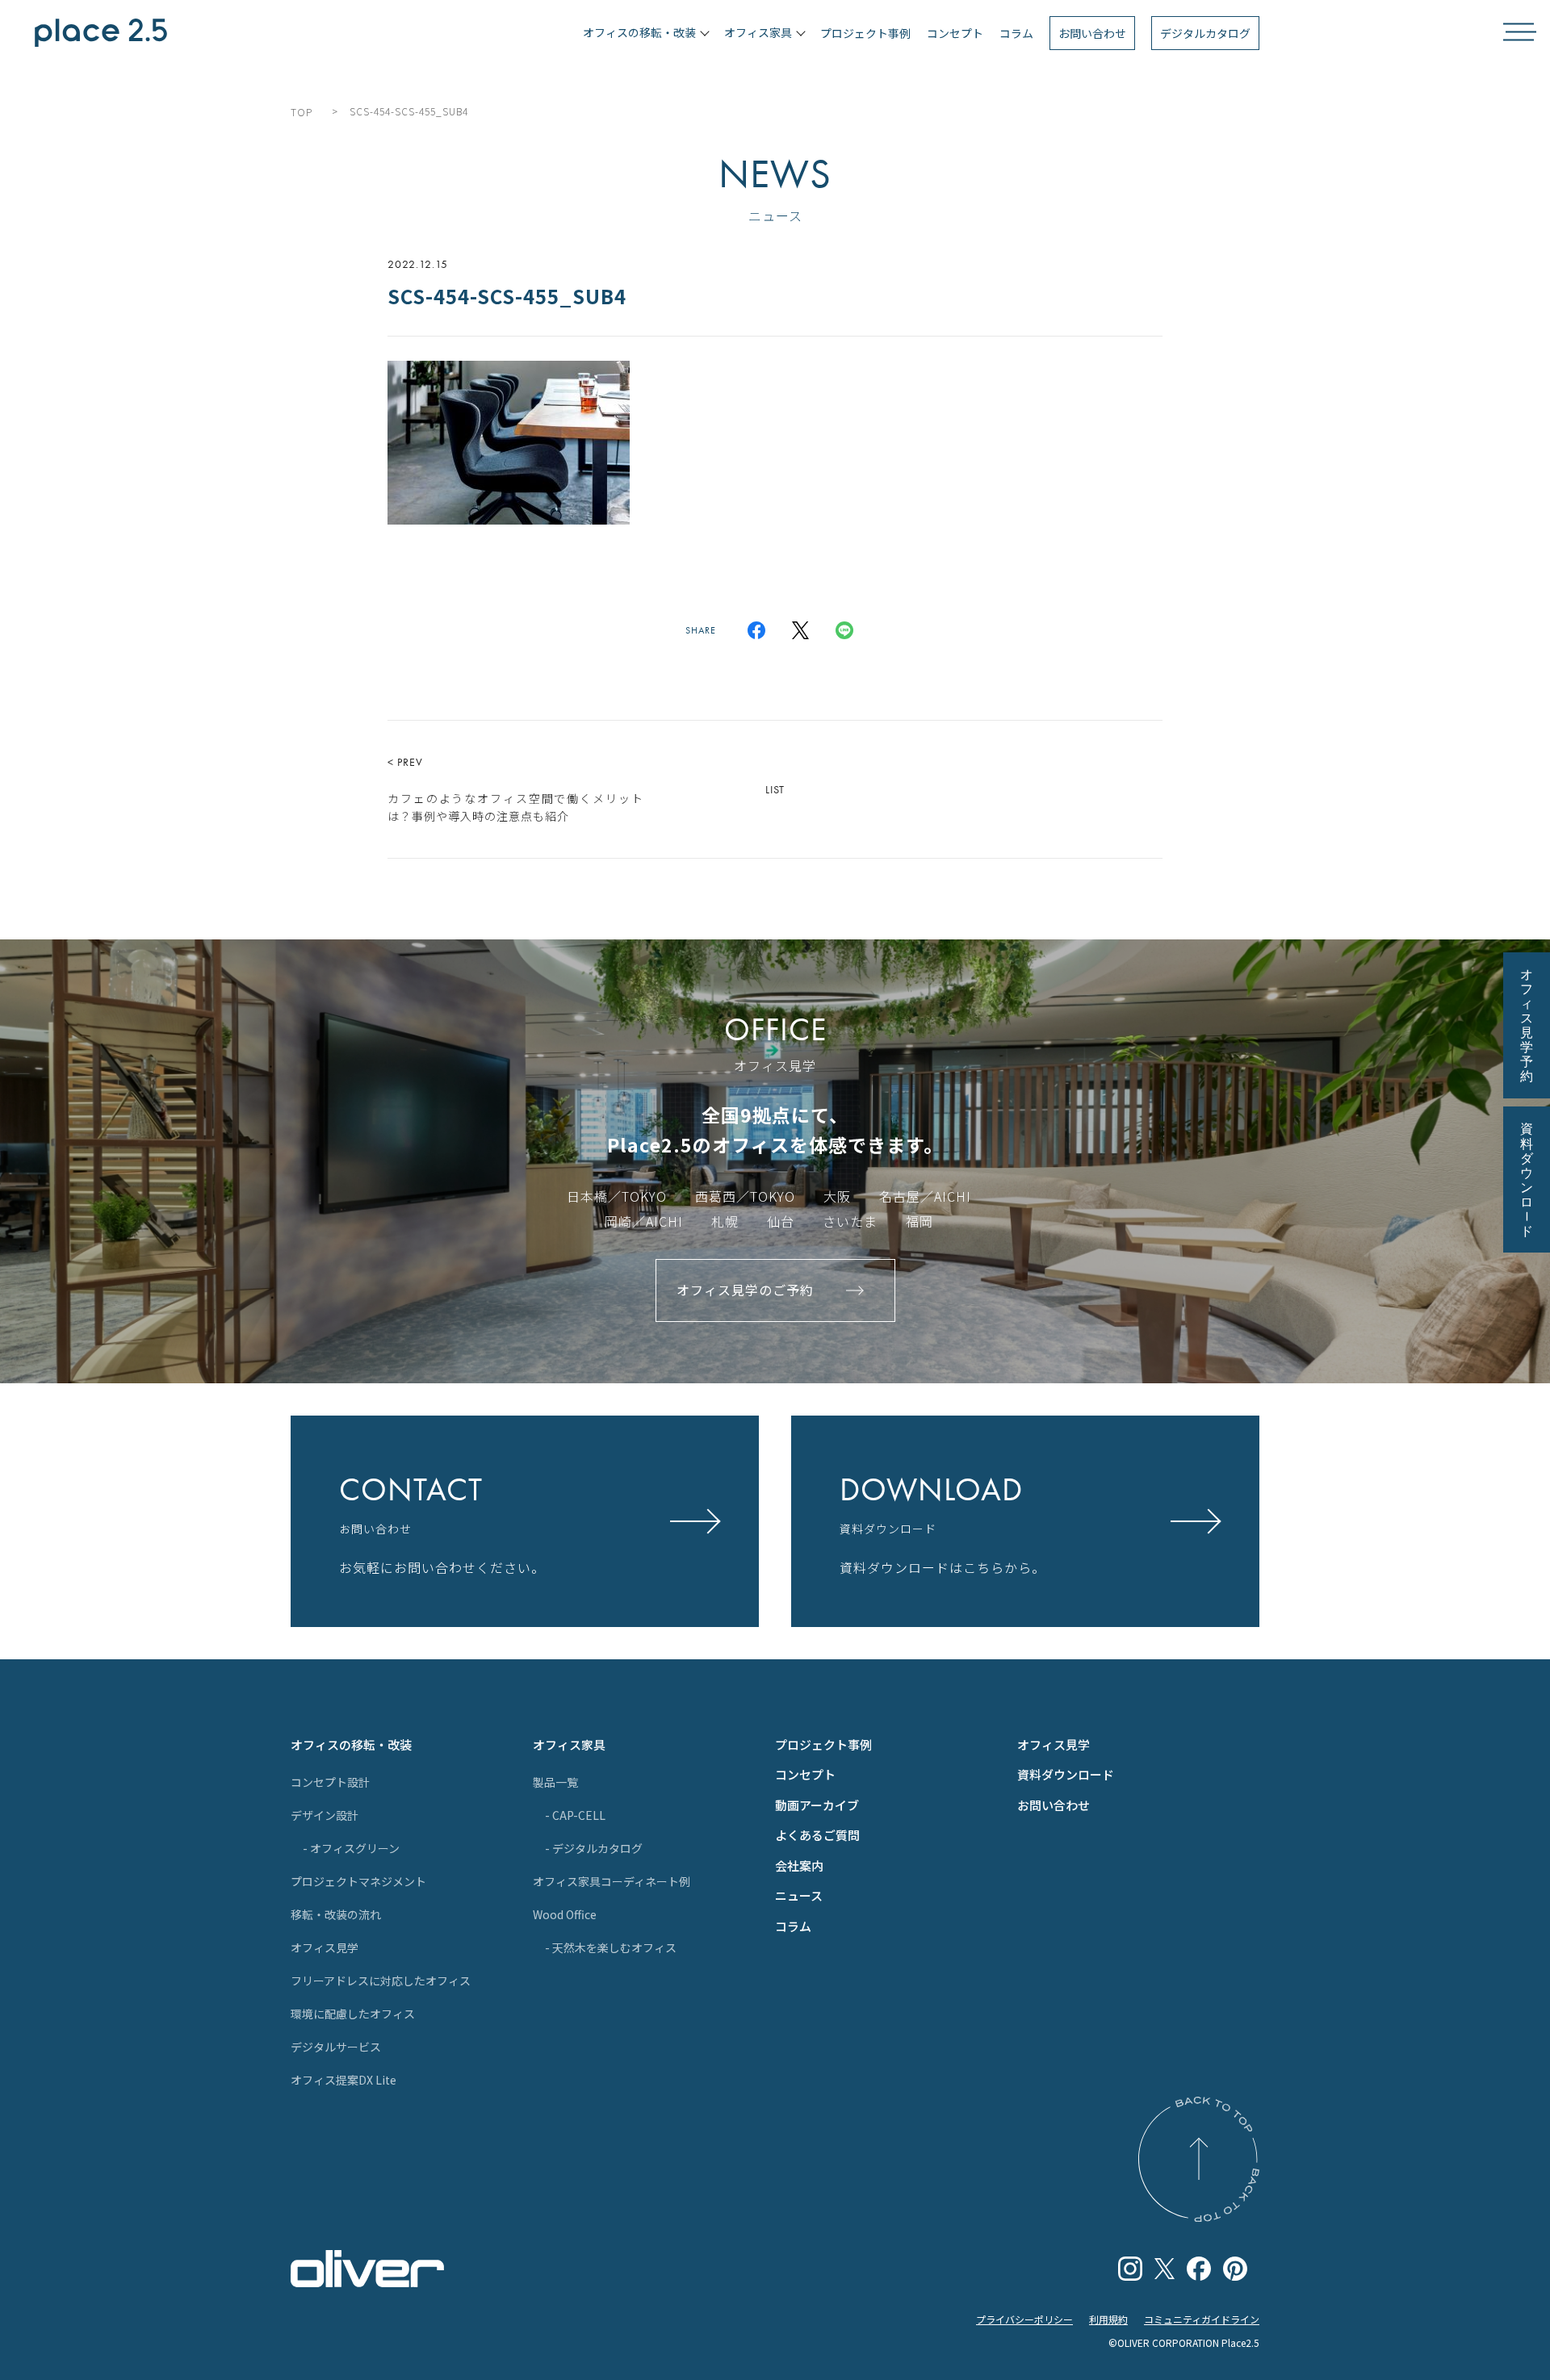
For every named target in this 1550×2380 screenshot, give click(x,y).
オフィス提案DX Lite (344, 2080)
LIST (775, 789)
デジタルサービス (336, 2047)
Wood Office (565, 1914)
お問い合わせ (1092, 33)
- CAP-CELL (575, 1815)
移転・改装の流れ (336, 1914)
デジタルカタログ (1205, 33)
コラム (1016, 33)
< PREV (515, 789)
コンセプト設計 (330, 1782)
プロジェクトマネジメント (358, 1881)
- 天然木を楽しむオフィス (611, 1947)
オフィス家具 (569, 1744)
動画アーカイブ (817, 1805)
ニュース (799, 1895)
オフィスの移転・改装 (351, 1744)
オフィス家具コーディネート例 (612, 1881)
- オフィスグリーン (351, 1848)
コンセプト (955, 33)
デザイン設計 (325, 1815)
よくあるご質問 (817, 1835)
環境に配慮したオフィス (353, 2014)
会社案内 (799, 1866)
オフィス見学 (325, 1947)
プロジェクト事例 (865, 33)
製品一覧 (555, 1782)
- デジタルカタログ (594, 1848)
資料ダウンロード (1066, 1774)
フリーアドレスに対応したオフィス (381, 1981)
